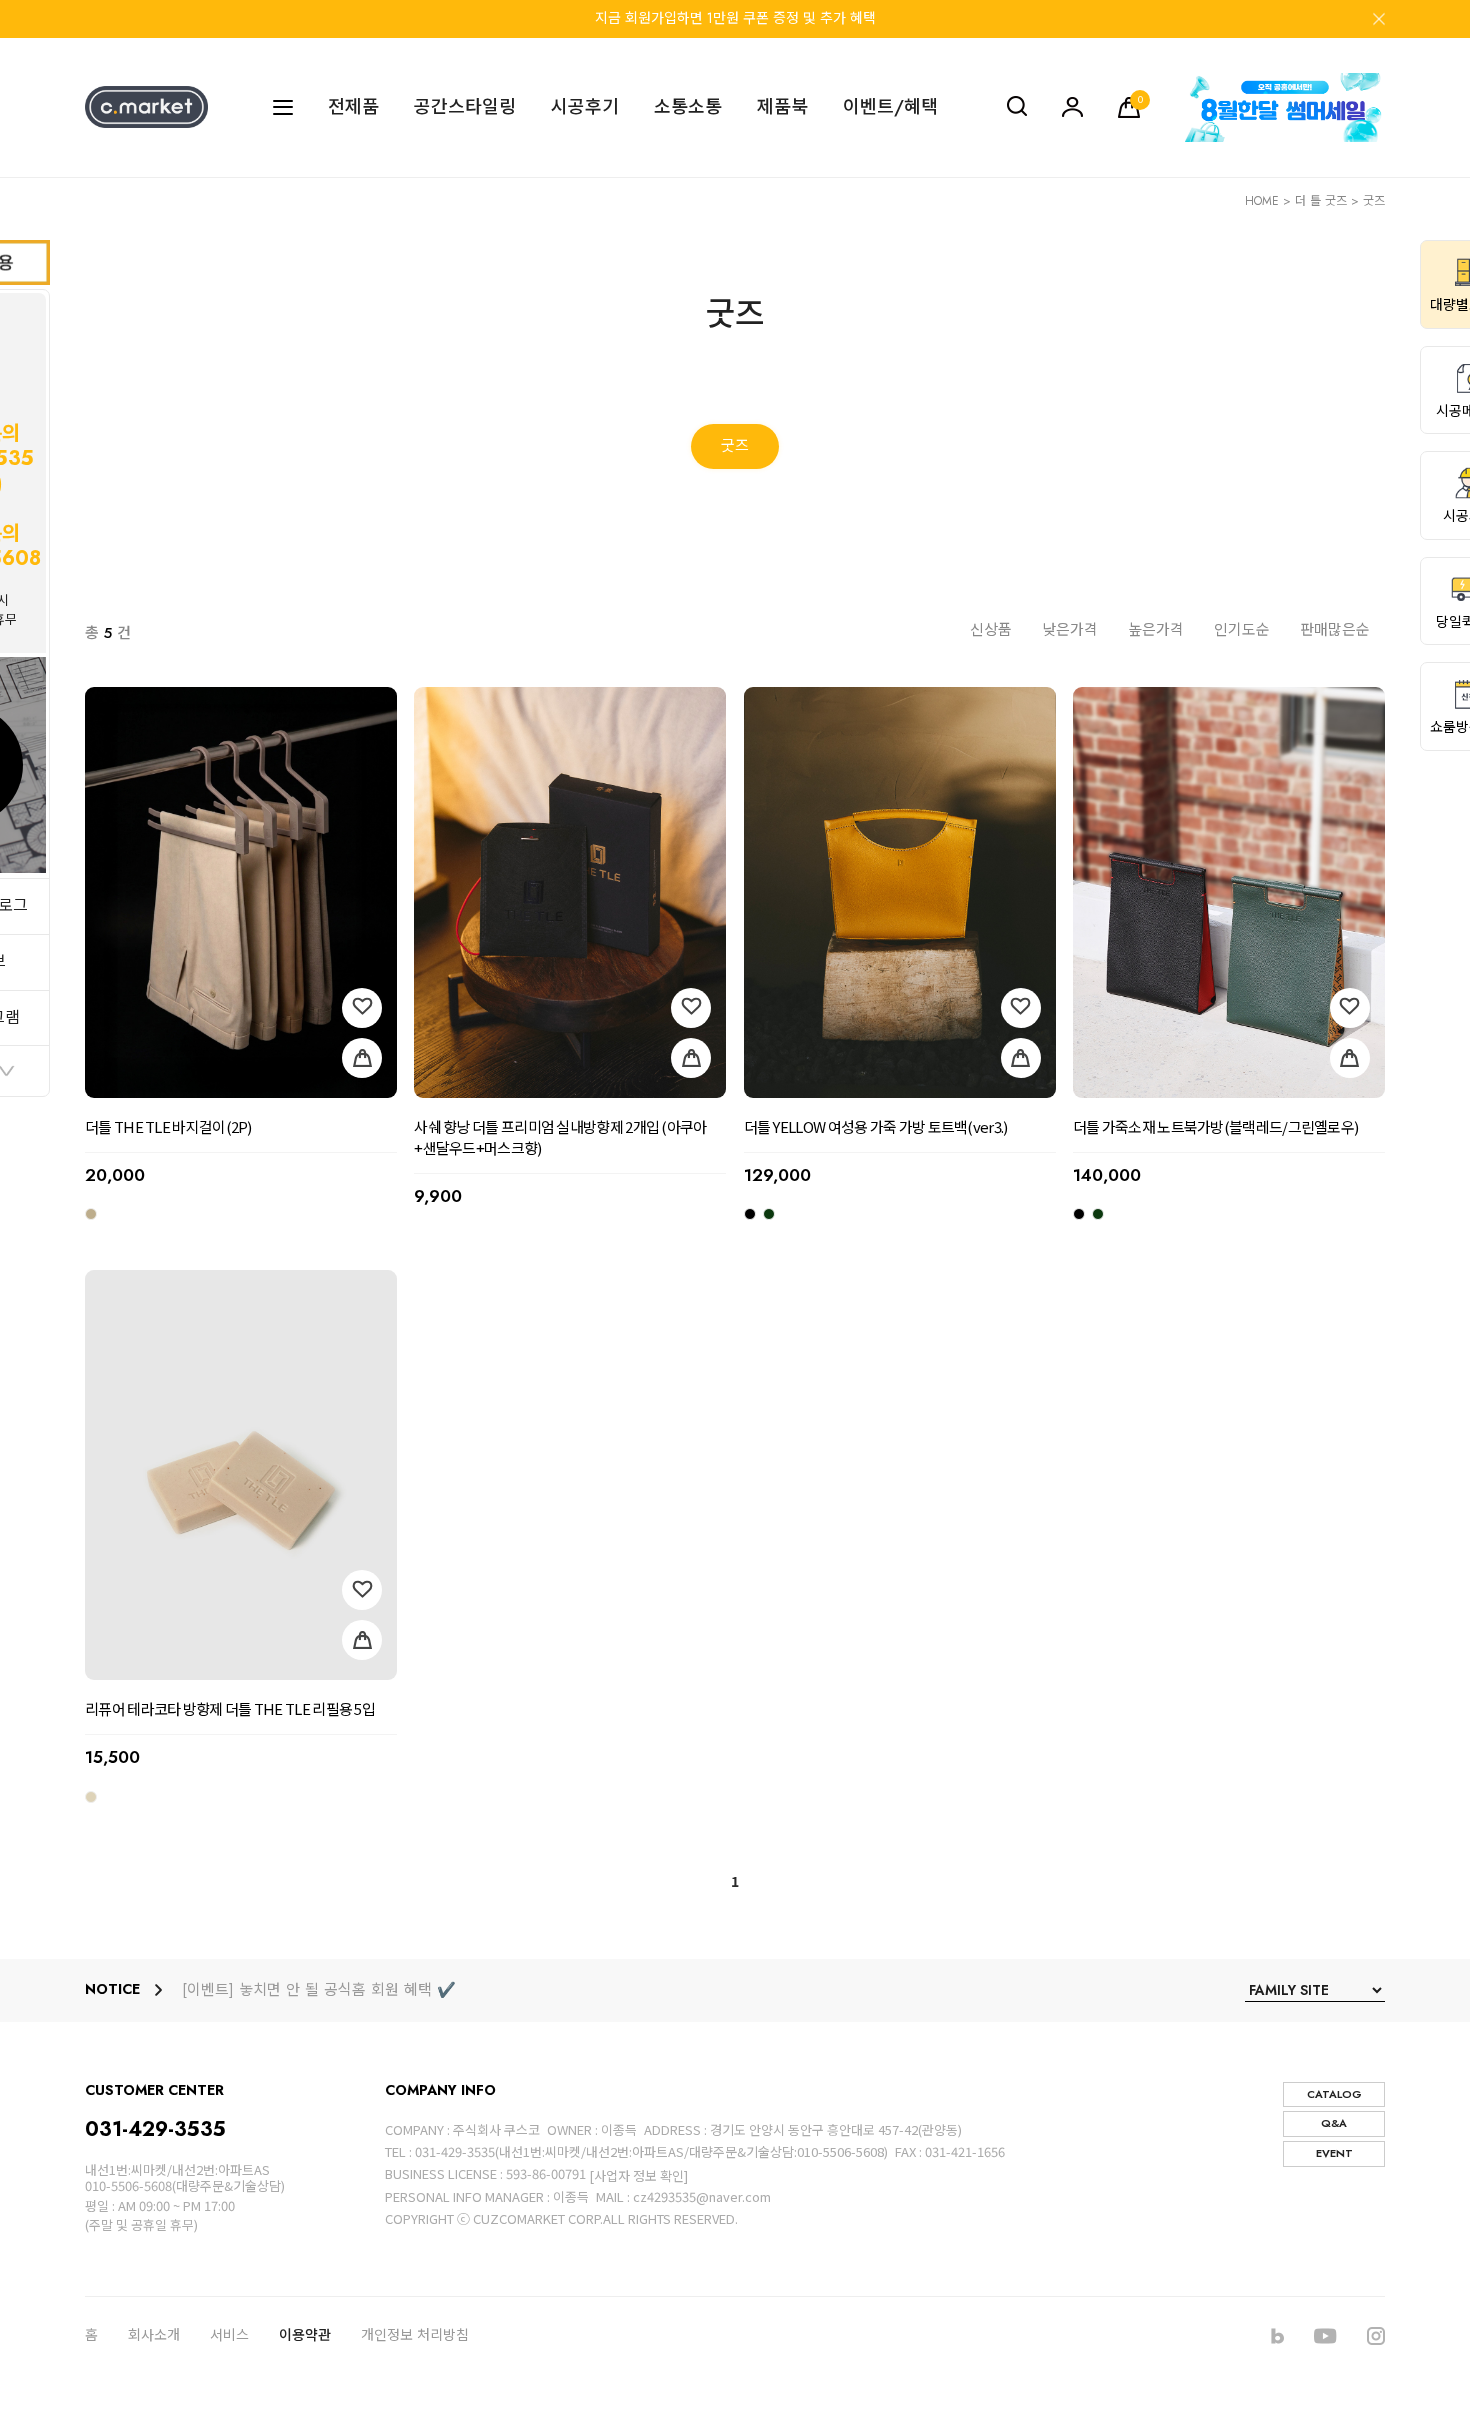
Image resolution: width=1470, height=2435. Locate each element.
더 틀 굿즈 (1321, 201)
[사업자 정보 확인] (638, 2175)
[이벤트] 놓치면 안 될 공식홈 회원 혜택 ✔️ (319, 1990)
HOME (1262, 201)
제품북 (782, 107)
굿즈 (1374, 201)
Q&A (1334, 2123)
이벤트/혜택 (890, 107)
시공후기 (585, 107)
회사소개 (154, 2335)
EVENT (1334, 2153)
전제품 (353, 107)
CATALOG (1334, 2094)
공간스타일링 (465, 107)
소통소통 (688, 107)
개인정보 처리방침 (415, 2335)
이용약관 (305, 2335)
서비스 (229, 2335)
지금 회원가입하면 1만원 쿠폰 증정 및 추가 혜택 (735, 18)
